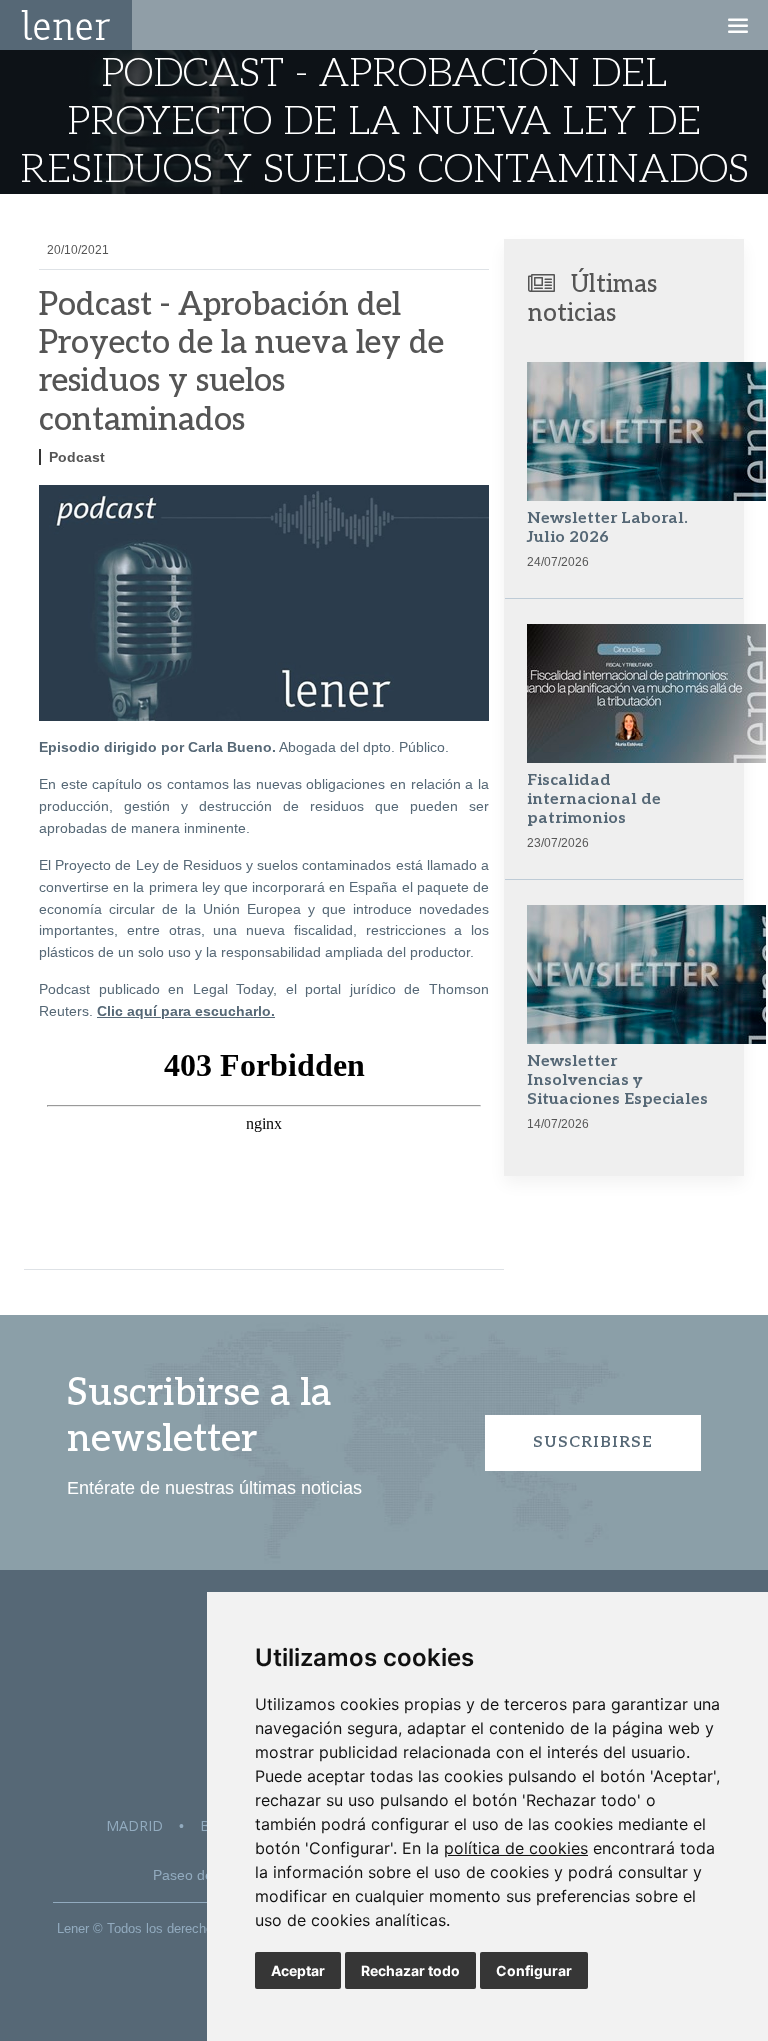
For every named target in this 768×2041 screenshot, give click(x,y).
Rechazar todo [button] (410, 1970)
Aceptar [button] (298, 1970)
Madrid (134, 1825)
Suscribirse (593, 1442)
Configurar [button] (534, 1970)
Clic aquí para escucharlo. (186, 1011)
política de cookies (516, 1848)
